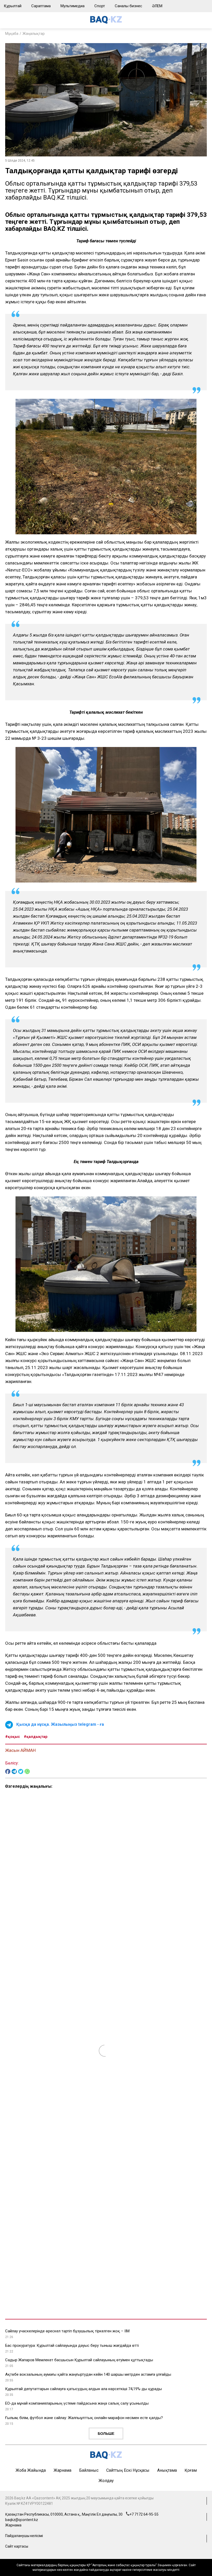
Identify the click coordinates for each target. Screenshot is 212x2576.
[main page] (106, 22)
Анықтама (167, 2470)
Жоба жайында (31, 2470)
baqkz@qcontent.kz (22, 2520)
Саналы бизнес (128, 6)
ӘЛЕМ (157, 6)
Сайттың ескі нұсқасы (128, 2470)
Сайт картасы (17, 2546)
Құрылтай (13, 6)
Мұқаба (12, 34)
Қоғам (191, 2470)
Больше (106, 2434)
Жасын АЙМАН (20, 1750)
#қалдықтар (36, 1737)
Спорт (100, 6)
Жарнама (62, 2470)
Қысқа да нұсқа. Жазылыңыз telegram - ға (60, 1724)
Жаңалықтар (34, 34)
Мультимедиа (73, 6)
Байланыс (89, 2470)
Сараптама (41, 6)
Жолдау (106, 2481)
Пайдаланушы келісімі (24, 2536)
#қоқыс (13, 1737)
